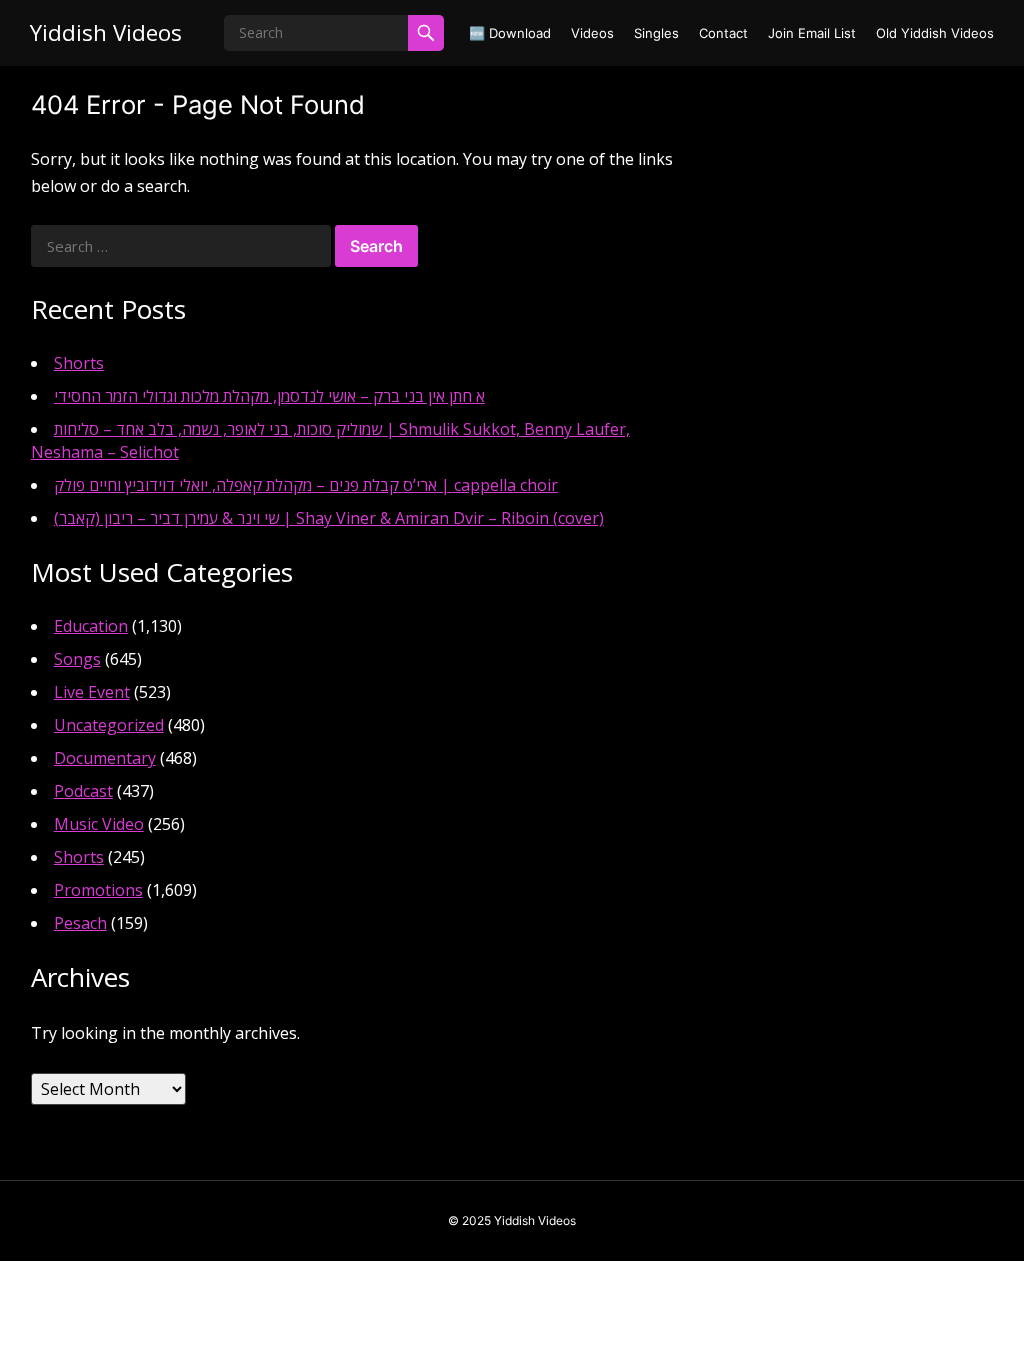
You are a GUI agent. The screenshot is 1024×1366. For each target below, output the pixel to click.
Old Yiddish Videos (935, 33)
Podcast (83, 791)
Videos (592, 33)
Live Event (92, 692)
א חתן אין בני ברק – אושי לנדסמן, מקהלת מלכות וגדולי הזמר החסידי (269, 396)
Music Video (99, 824)
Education (91, 626)
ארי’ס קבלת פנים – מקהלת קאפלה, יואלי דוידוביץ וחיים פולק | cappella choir (306, 485)
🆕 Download (510, 33)
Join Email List (812, 33)
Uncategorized (109, 725)
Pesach (80, 923)
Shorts (79, 363)
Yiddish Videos (106, 32)
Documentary (105, 758)
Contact (723, 33)
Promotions (98, 890)
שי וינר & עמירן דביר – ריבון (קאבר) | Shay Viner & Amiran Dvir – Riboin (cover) (329, 518)
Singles (656, 33)
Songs (77, 659)
